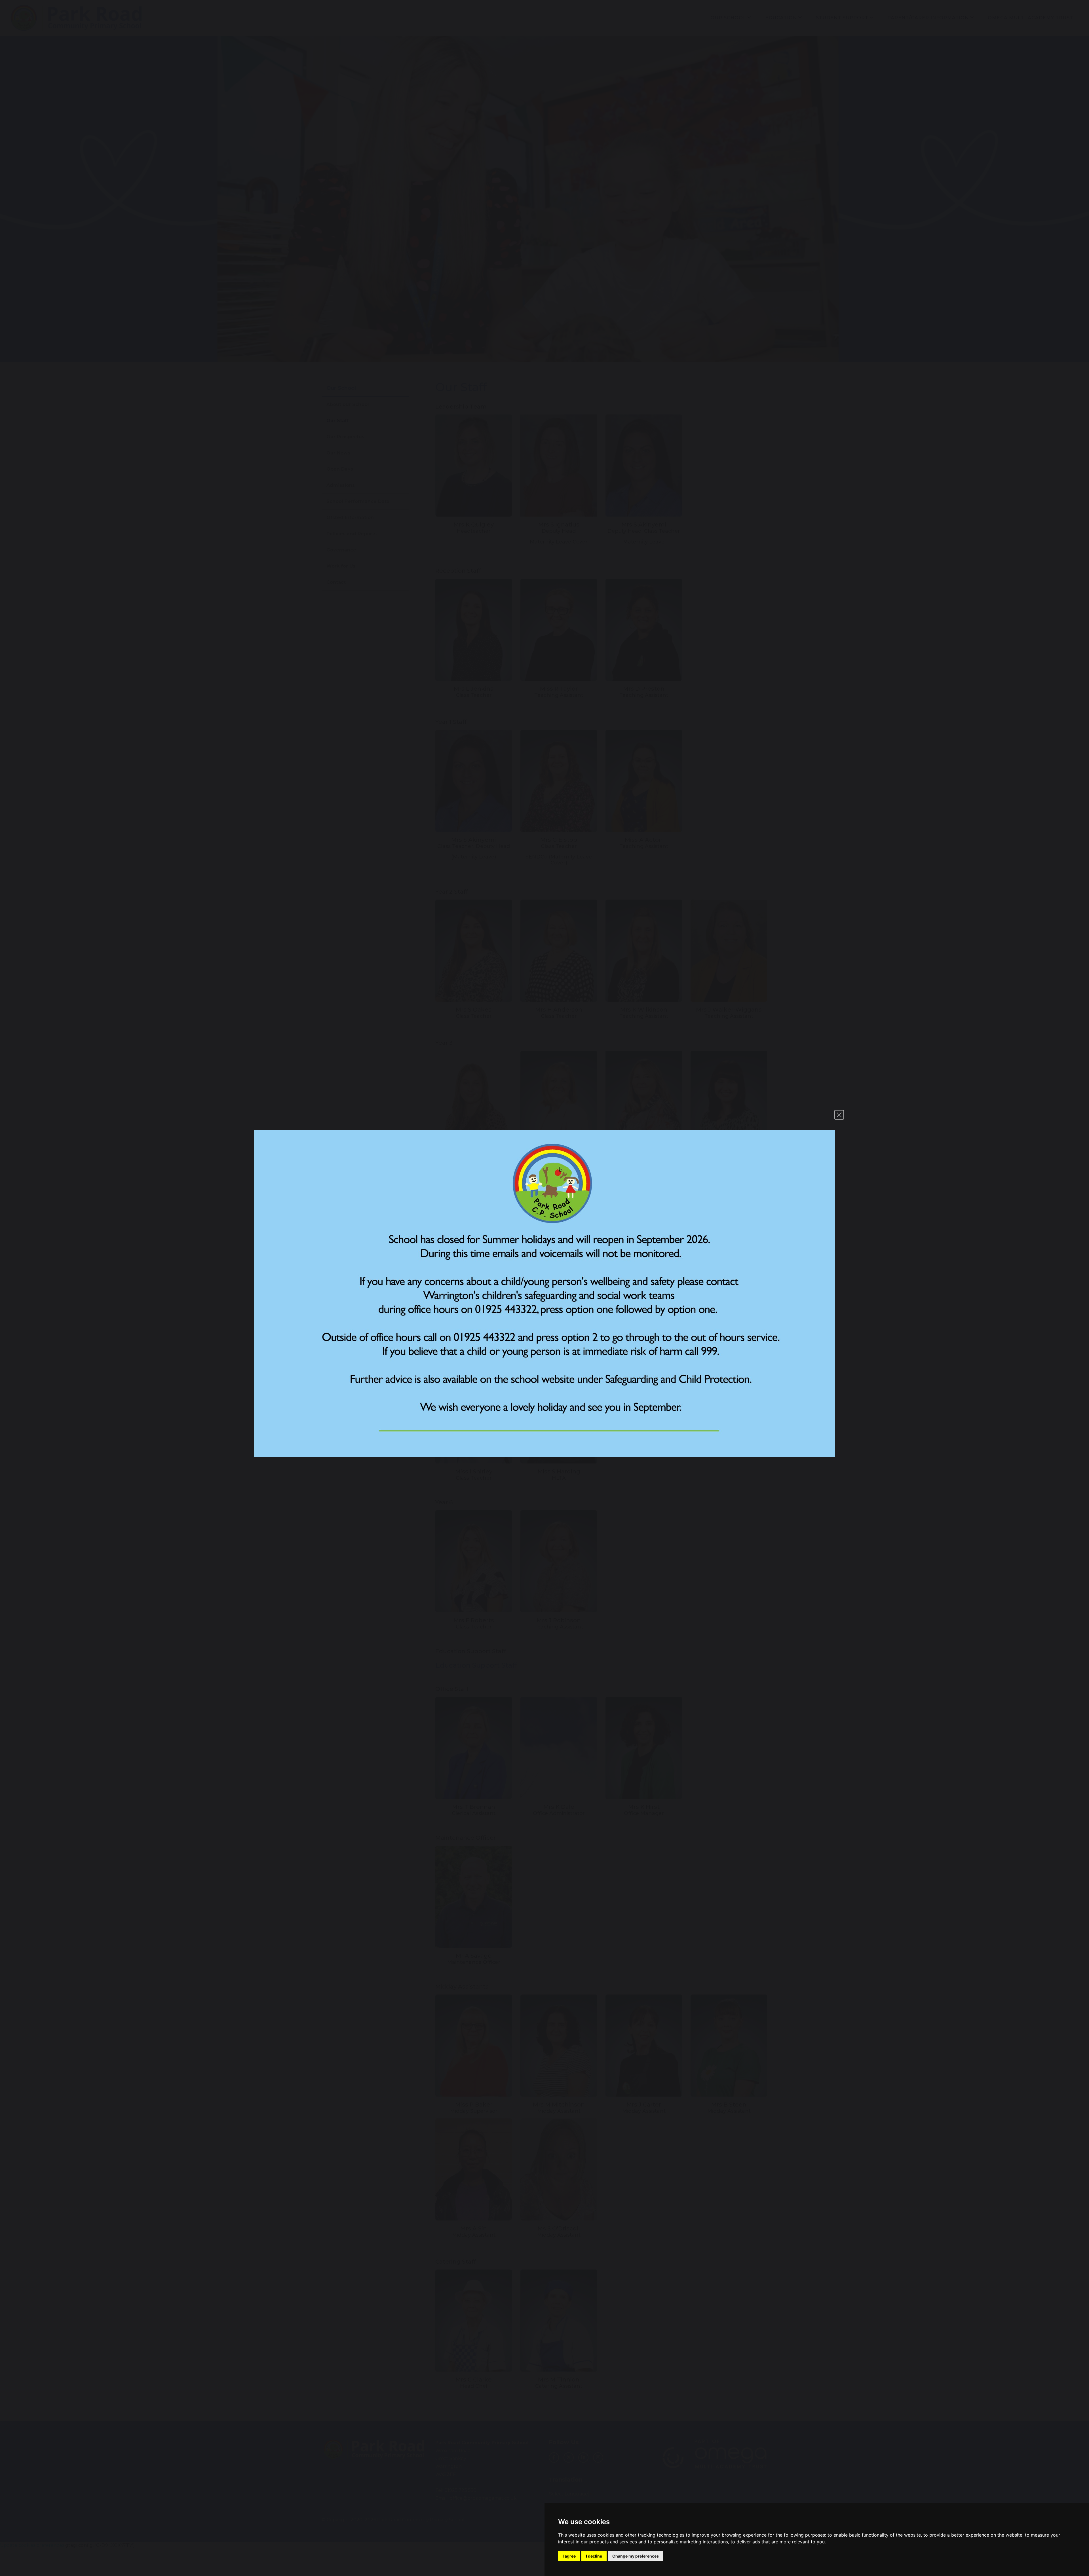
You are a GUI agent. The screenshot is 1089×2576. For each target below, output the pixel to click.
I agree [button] (569, 2556)
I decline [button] (594, 2556)
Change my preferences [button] (636, 2556)
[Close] (839, 1115)
